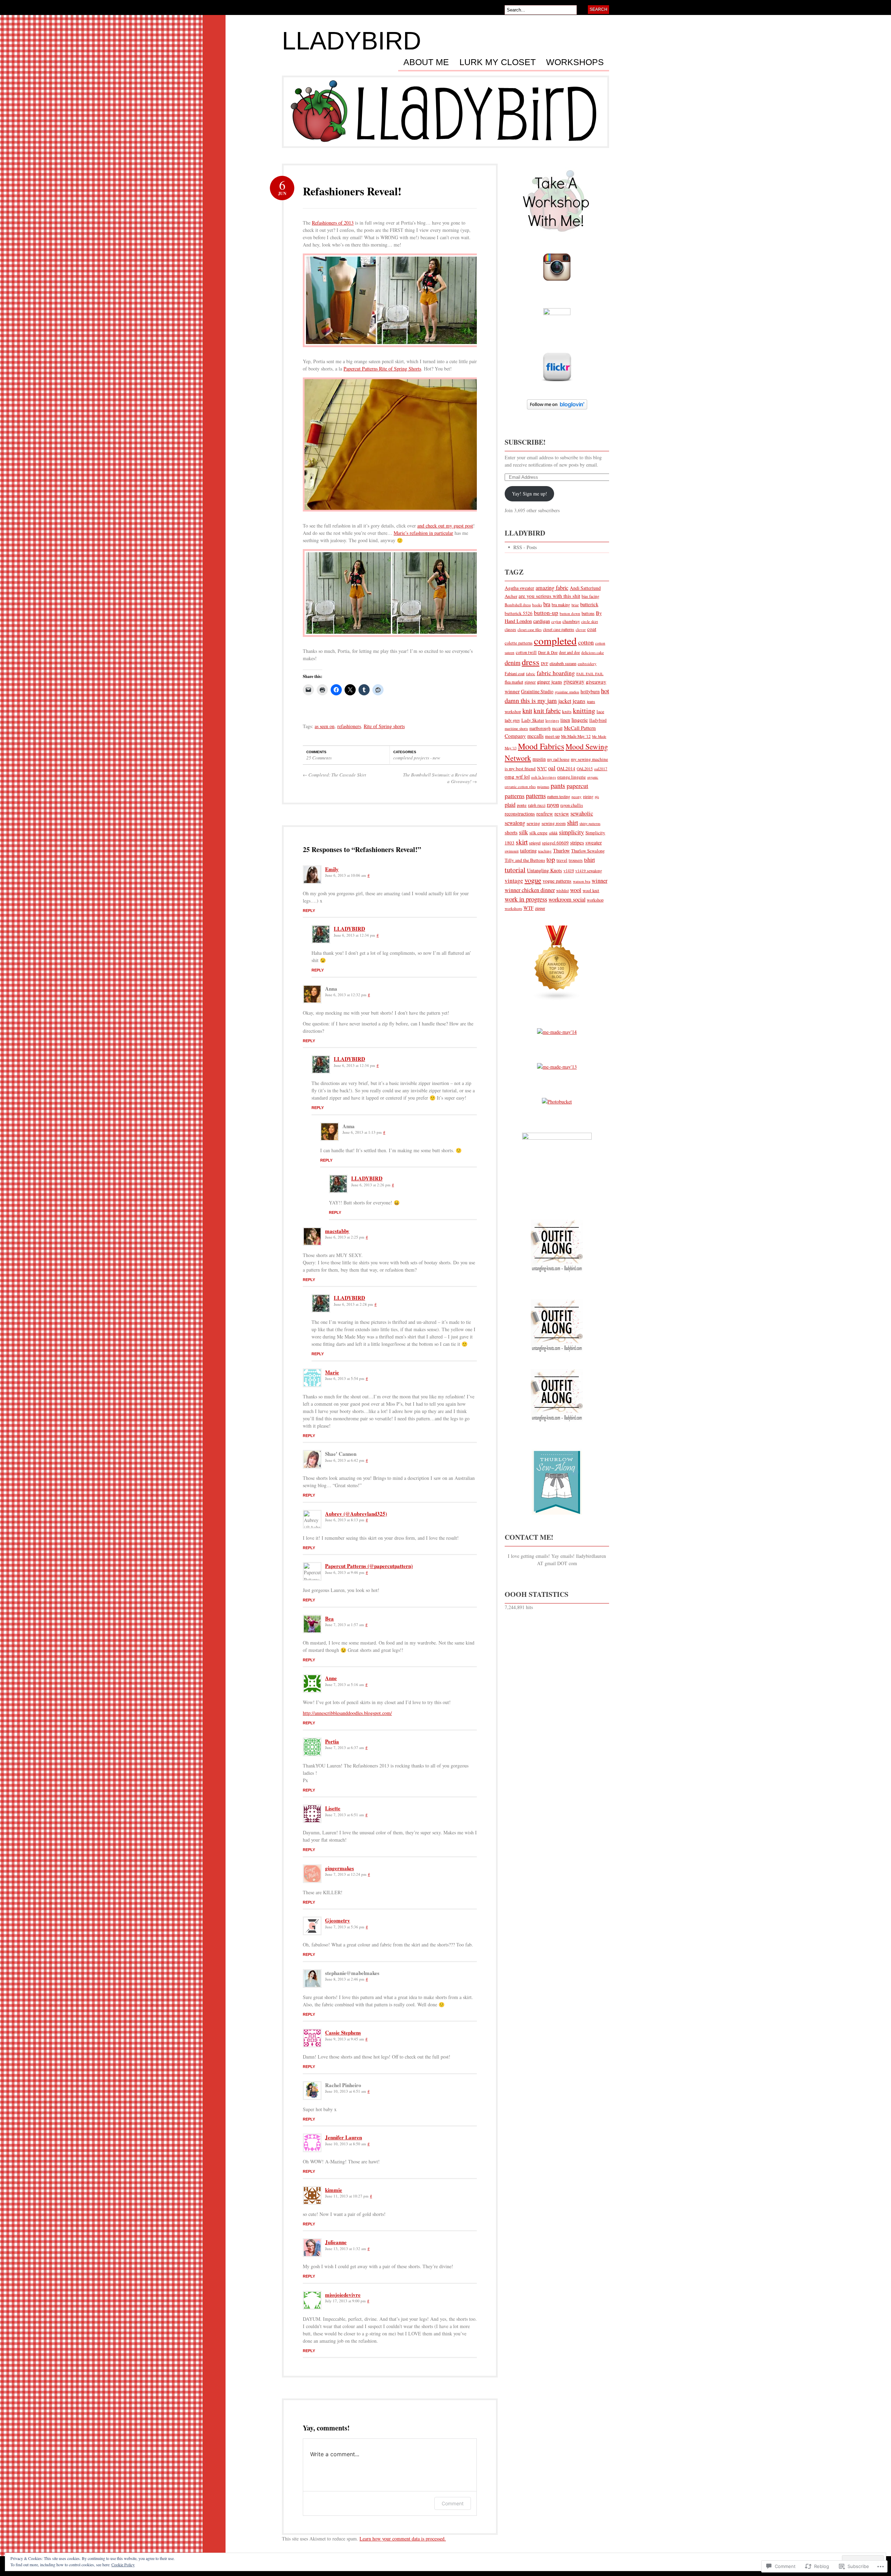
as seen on (325, 726)
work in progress (526, 899)
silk (523, 832)
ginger (530, 682)
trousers (576, 860)
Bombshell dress (518, 605)
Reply (309, 911)
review (562, 813)
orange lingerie (571, 777)
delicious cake (593, 652)
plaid (510, 805)
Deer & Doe (548, 652)
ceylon (556, 622)
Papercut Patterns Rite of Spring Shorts (382, 369)
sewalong (515, 823)
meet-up (552, 736)
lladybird (598, 720)
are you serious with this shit (549, 596)
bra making (561, 605)
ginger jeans (550, 681)
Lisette (333, 1808)
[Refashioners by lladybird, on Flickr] (392, 350)
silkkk (553, 833)
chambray (571, 621)
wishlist (562, 891)
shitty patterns (590, 823)
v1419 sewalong (589, 871)
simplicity (571, 832)
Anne (331, 1678)
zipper (540, 908)
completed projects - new (417, 758)
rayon (553, 805)
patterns (536, 795)
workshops (513, 908)
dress (531, 662)
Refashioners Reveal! (352, 191)
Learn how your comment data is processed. (403, 2539)
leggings (552, 720)
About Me (426, 62)
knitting (584, 711)
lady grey (512, 720)
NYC (542, 768)
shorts (511, 832)
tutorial (515, 870)
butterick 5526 (519, 613)
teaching (545, 851)
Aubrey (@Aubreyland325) (356, 1514)
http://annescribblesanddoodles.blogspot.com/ (347, 1713)
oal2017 (601, 769)
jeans (579, 701)
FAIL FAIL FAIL (590, 674)
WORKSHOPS (575, 62)
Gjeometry (338, 1920)
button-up (546, 613)
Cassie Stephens (343, 2032)
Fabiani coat (515, 673)
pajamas (543, 787)
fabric (531, 674)
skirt (522, 842)
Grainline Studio (537, 691)
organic (593, 777)
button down (570, 613)
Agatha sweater (519, 588)
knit (527, 711)
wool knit (591, 891)
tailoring (528, 850)
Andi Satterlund (585, 588)
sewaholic (582, 813)
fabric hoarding (556, 673)
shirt (573, 822)
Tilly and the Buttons (525, 860)
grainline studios (567, 692)
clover (581, 629)
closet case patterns (559, 629)
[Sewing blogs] (557, 1004)
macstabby (337, 1231)
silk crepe (538, 833)
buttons (588, 613)
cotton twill (526, 652)
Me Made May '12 (576, 736)
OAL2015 (585, 769)
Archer (511, 596)
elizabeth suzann (563, 663)
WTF (529, 908)
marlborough (540, 728)
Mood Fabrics (541, 746)
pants (558, 785)
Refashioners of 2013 (333, 223)
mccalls (535, 736)
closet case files (530, 629)
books (537, 605)
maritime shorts (516, 728)
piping (588, 797)
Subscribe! (525, 442)
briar (575, 605)
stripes (577, 842)
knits (567, 711)
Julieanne (336, 2242)
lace (600, 711)
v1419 (569, 871)
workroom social (567, 899)
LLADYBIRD (352, 41)
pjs (597, 797)
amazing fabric (552, 588)
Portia (332, 1741)
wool (576, 890)
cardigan (542, 621)
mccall (557, 728)
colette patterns (519, 643)
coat (592, 629)
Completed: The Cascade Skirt (334, 775)
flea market (514, 682)
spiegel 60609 (555, 843)
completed (555, 641)
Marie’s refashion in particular (423, 533)
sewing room (554, 823)
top (551, 859)
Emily (332, 869)
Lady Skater (533, 720)
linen (565, 720)
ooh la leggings (543, 777)
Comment (453, 2503)
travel (562, 860)
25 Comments (319, 758)
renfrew (545, 813)
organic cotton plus (520, 786)
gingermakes (340, 1868)
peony (577, 797)
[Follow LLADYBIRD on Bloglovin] (557, 413)
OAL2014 (566, 768)
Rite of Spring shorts (384, 726)
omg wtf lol (517, 776)
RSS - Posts (525, 547)
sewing (533, 823)
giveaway (574, 681)
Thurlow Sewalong (588, 851)
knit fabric (547, 711)
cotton (586, 642)
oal (552, 768)
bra (547, 604)
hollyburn (590, 691)
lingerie (580, 720)
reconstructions (520, 814)
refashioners (349, 726)
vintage (514, 880)
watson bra (582, 881)
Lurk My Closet (498, 62)
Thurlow (561, 850)
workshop (595, 900)
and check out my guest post (445, 526)
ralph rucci (537, 805)
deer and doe (569, 652)
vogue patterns (557, 881)
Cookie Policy (123, 2565)
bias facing (590, 596)
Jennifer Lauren (344, 2137)
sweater (594, 842)
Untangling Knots (545, 870)
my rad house (558, 759)
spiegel (535, 843)
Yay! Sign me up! (530, 494)
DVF (545, 663)
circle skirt (590, 621)
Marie (332, 1372)
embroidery (587, 663)
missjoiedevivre (343, 2295)
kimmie (334, 2190)
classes (510, 629)
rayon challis (572, 805)
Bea (329, 1618)
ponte (522, 805)
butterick (589, 604)
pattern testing (559, 796)
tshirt (589, 860)
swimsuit (512, 851)
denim (512, 662)
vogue (533, 880)
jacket (565, 701)
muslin (539, 759)
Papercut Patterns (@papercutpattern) (369, 1566)
